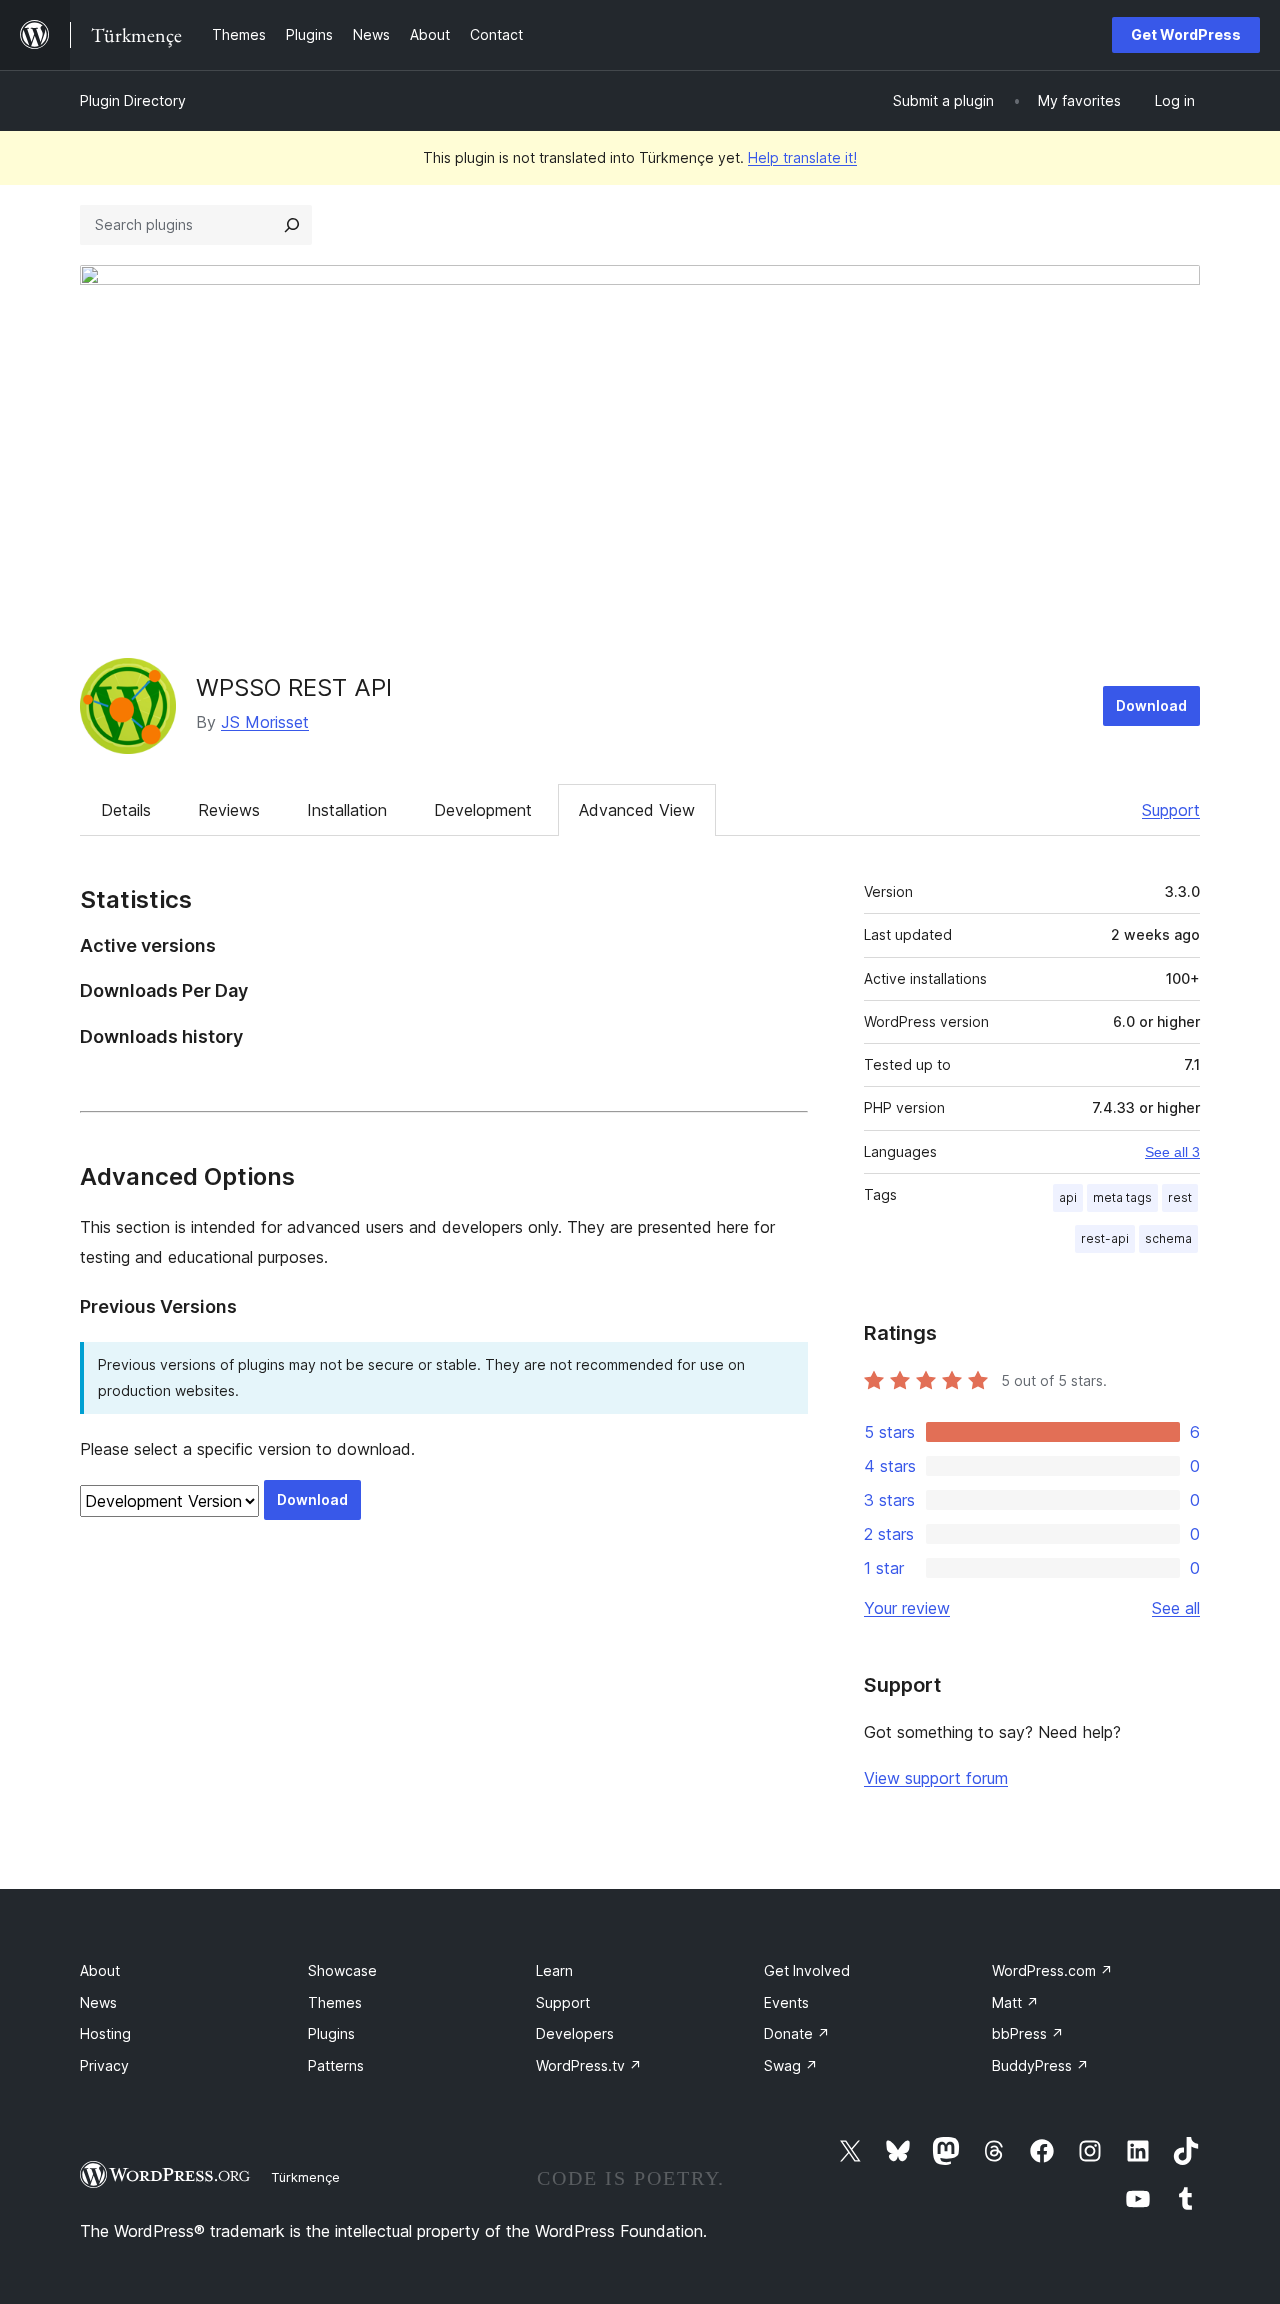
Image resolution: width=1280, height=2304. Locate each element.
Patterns (336, 2065)
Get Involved (807, 1970)
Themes (335, 2002)
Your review (907, 1608)
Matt (1015, 2002)
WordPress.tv (589, 2065)
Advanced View (637, 810)
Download (1151, 705)
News (98, 2002)
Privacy (104, 2065)
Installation (347, 810)
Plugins (331, 2033)
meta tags (1122, 1197)
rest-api (1105, 1238)
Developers (575, 2033)
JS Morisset (265, 722)
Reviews (229, 810)
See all (1176, 1608)
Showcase (342, 1970)
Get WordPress (1186, 34)
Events (786, 2002)
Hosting (105, 2033)
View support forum (936, 1778)
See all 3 (1172, 1152)
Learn (554, 1970)
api (1068, 1197)
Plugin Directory (133, 100)
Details (126, 810)
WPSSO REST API (294, 687)
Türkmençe (305, 2177)
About (100, 1970)
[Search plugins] (292, 225)
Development (483, 810)
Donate (797, 2033)
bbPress (1028, 2033)
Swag (791, 2065)
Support (1171, 810)
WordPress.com (1052, 1970)
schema (1168, 1238)
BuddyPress (1040, 2065)
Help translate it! (802, 157)
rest (1180, 1197)
